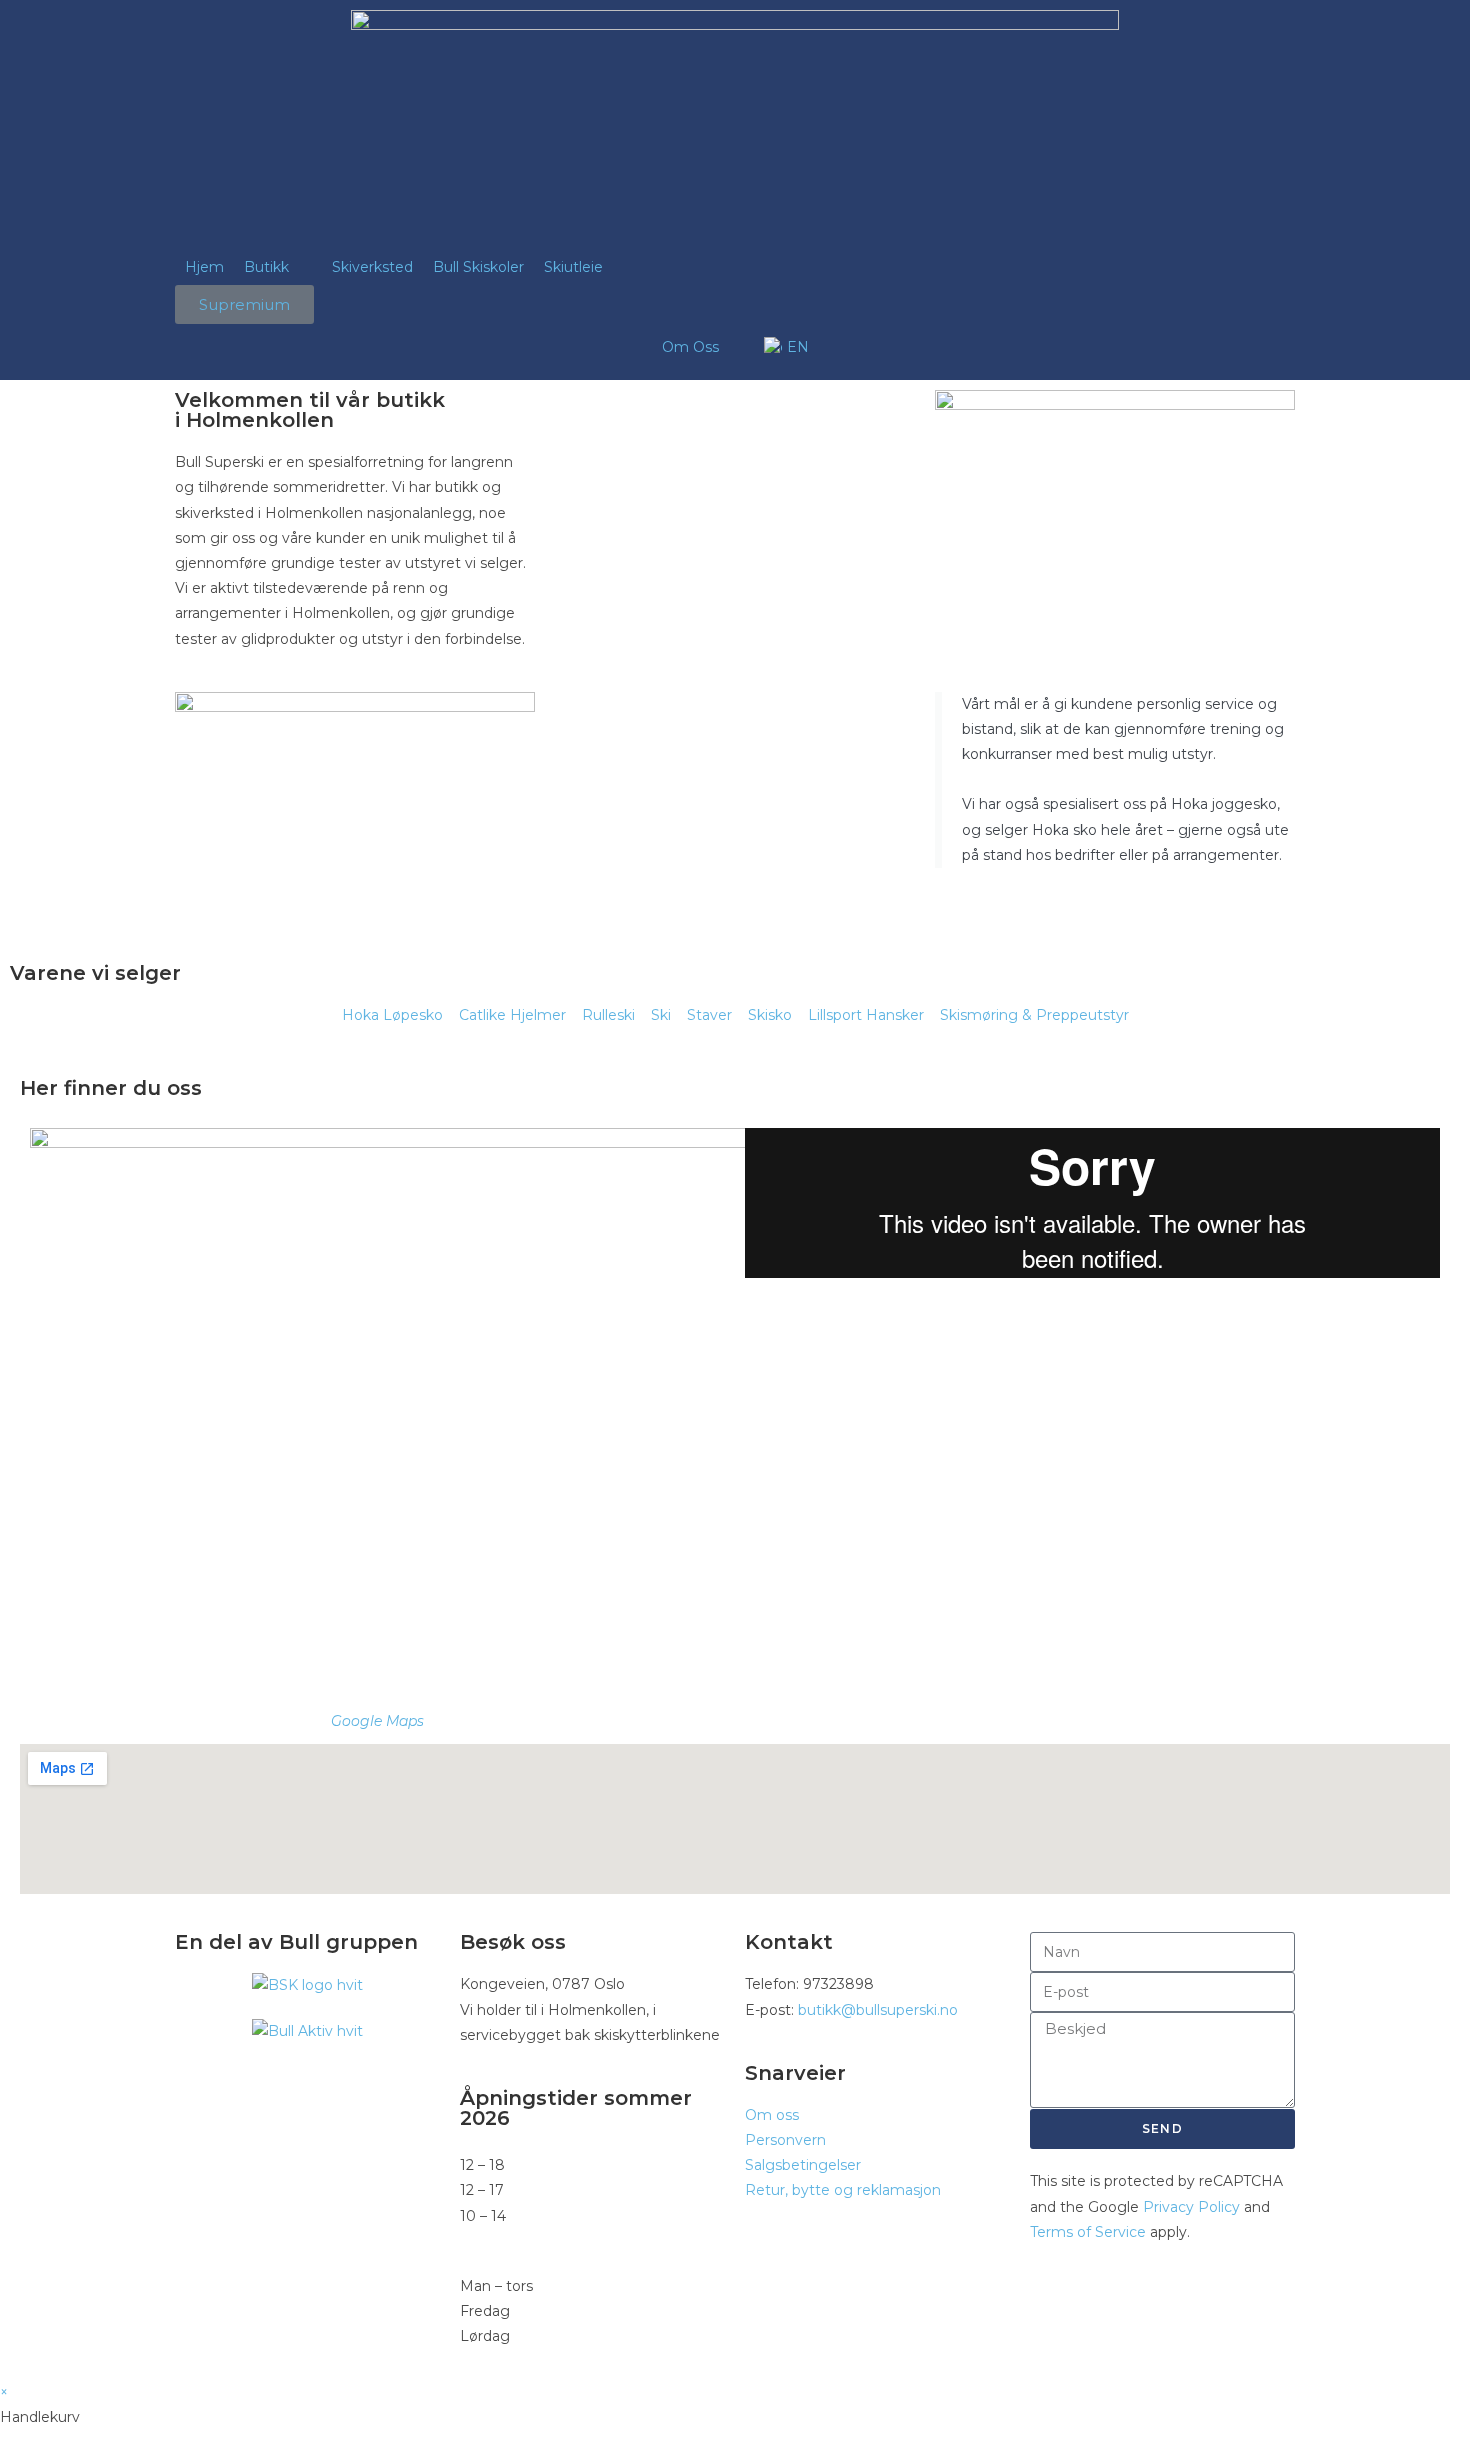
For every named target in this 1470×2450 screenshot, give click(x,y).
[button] (278, 267)
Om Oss (690, 347)
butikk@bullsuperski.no (878, 2010)
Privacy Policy (1191, 2207)
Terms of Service (1088, 2232)
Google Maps (377, 1721)
